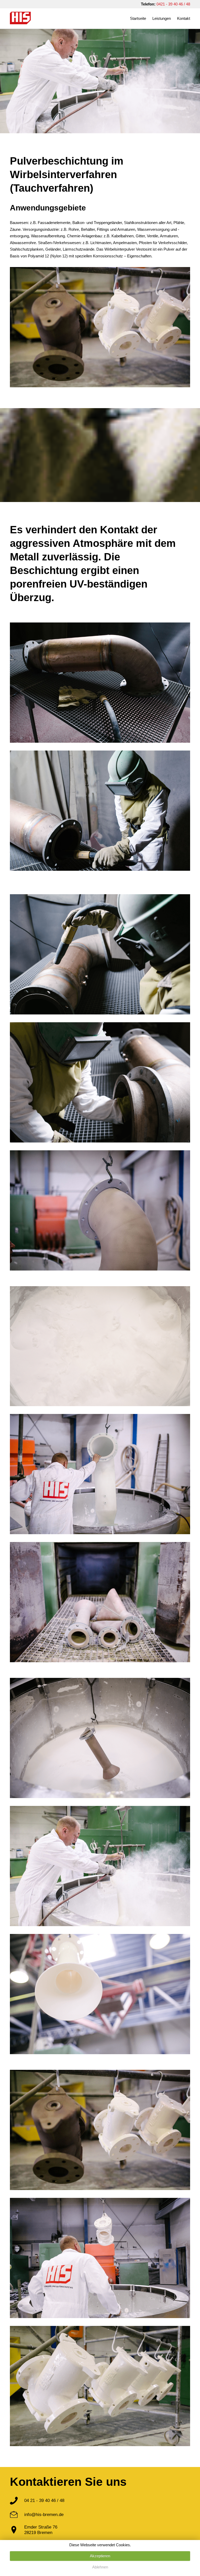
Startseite (138, 18)
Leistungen (162, 18)
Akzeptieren (100, 2556)
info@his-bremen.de (44, 2514)
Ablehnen (100, 2567)
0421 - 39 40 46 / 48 (173, 4)
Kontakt (184, 18)
